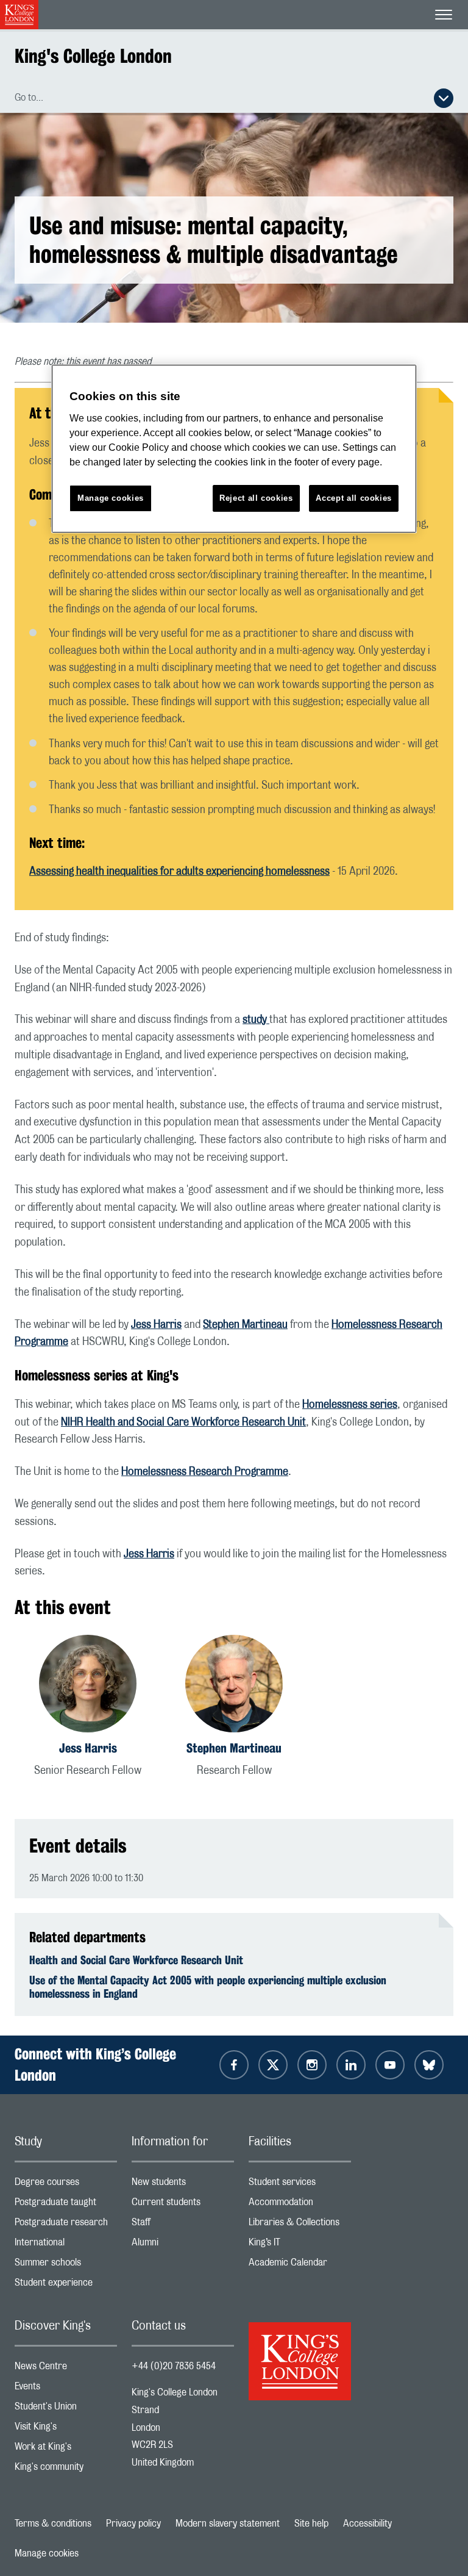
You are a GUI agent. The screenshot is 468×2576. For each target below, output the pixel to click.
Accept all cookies (354, 498)
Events (66, 2389)
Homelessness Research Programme (205, 1472)
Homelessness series (350, 1405)
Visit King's (66, 2429)
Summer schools (66, 2265)
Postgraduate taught (66, 2205)
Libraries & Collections (300, 2225)
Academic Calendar (300, 2265)
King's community (66, 2470)
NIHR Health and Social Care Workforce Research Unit (183, 1423)
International (66, 2245)
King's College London (93, 56)
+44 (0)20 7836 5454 (174, 2366)
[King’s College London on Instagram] (312, 2065)
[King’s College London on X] (273, 2065)
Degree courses (66, 2185)
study (256, 1020)
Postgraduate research (66, 2225)
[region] (234, 449)
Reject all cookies (256, 498)
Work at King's (66, 2449)
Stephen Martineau (245, 1325)
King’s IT (300, 2245)
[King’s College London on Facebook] (234, 2065)
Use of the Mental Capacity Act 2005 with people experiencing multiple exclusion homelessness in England (208, 1987)
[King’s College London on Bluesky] (429, 2065)
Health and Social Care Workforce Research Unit (136, 1960)
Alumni (183, 2245)
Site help (311, 2524)
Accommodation (300, 2205)
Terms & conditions (53, 2524)
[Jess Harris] (88, 1686)
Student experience (66, 2285)
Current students (183, 2205)
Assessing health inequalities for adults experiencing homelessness (179, 872)
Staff (183, 2225)
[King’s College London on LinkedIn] (351, 2065)
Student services (300, 2185)
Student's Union (66, 2409)
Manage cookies (47, 2553)
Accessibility (367, 2524)
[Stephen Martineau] (234, 1686)
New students (183, 2185)
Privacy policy (133, 2524)
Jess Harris (156, 1325)
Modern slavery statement (228, 2524)
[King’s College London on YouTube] (390, 2065)
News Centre (66, 2369)
